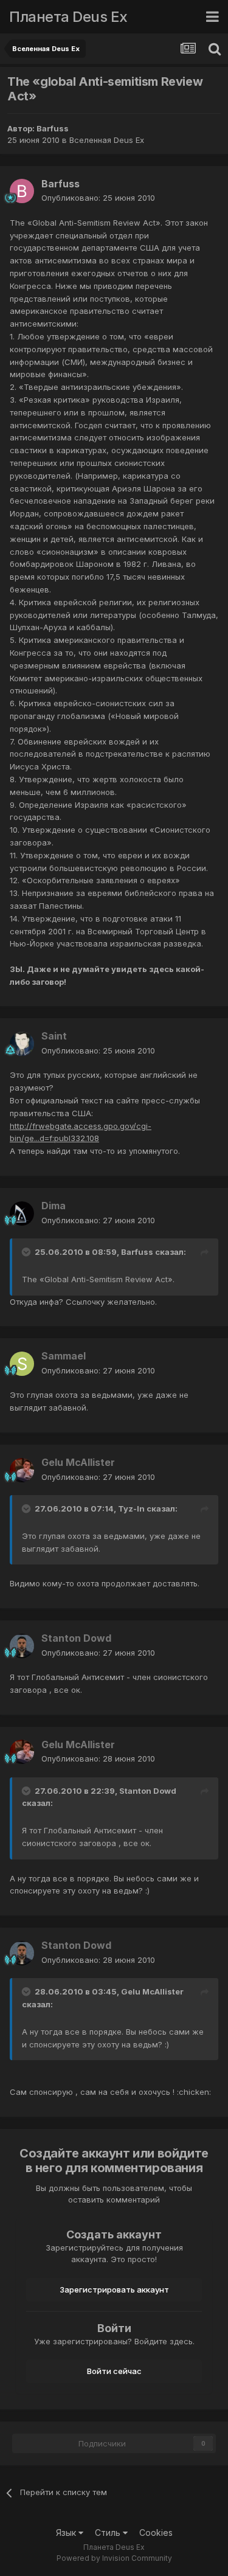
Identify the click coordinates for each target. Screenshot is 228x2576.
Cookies (156, 2533)
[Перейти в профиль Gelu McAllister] (22, 1470)
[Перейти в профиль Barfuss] (22, 191)
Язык (67, 2533)
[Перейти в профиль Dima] (22, 1213)
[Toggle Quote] (27, 1252)
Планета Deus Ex (68, 17)
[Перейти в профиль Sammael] (22, 1364)
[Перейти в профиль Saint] (22, 1044)
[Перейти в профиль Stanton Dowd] (22, 1646)
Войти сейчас (114, 2371)
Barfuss (53, 128)
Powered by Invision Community (114, 2558)
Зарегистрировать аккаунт (114, 2290)
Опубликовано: (98, 198)
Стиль (109, 2533)
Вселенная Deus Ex (107, 140)
